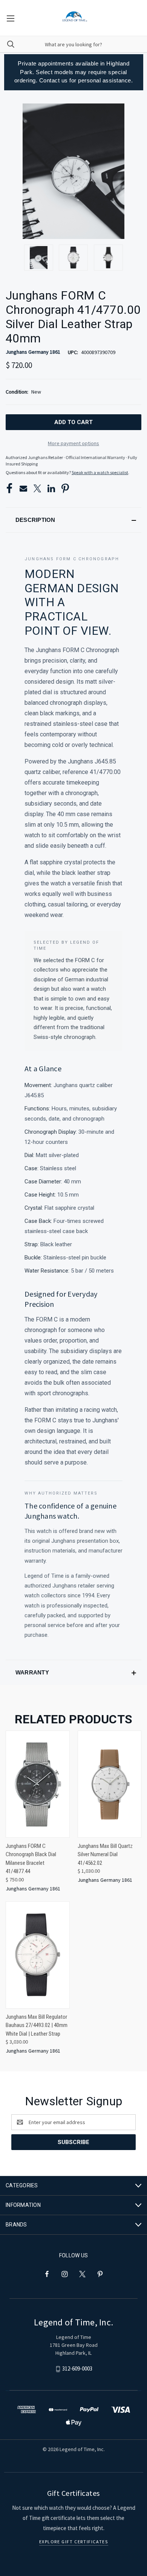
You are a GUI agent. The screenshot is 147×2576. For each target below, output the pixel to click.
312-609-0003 (77, 2368)
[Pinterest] (65, 488)
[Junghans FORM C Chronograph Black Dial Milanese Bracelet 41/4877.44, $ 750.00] (38, 1784)
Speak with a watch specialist (100, 472)
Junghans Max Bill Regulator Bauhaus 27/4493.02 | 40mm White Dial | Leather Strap (37, 2025)
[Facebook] (9, 488)
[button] (73, 520)
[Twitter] (37, 488)
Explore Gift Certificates (74, 2542)
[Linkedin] (51, 488)
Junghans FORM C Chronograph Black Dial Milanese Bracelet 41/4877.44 (31, 1859)
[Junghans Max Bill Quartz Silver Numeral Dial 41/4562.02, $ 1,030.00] (110, 1784)
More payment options (73, 443)
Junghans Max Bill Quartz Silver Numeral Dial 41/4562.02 (105, 1854)
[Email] (23, 488)
